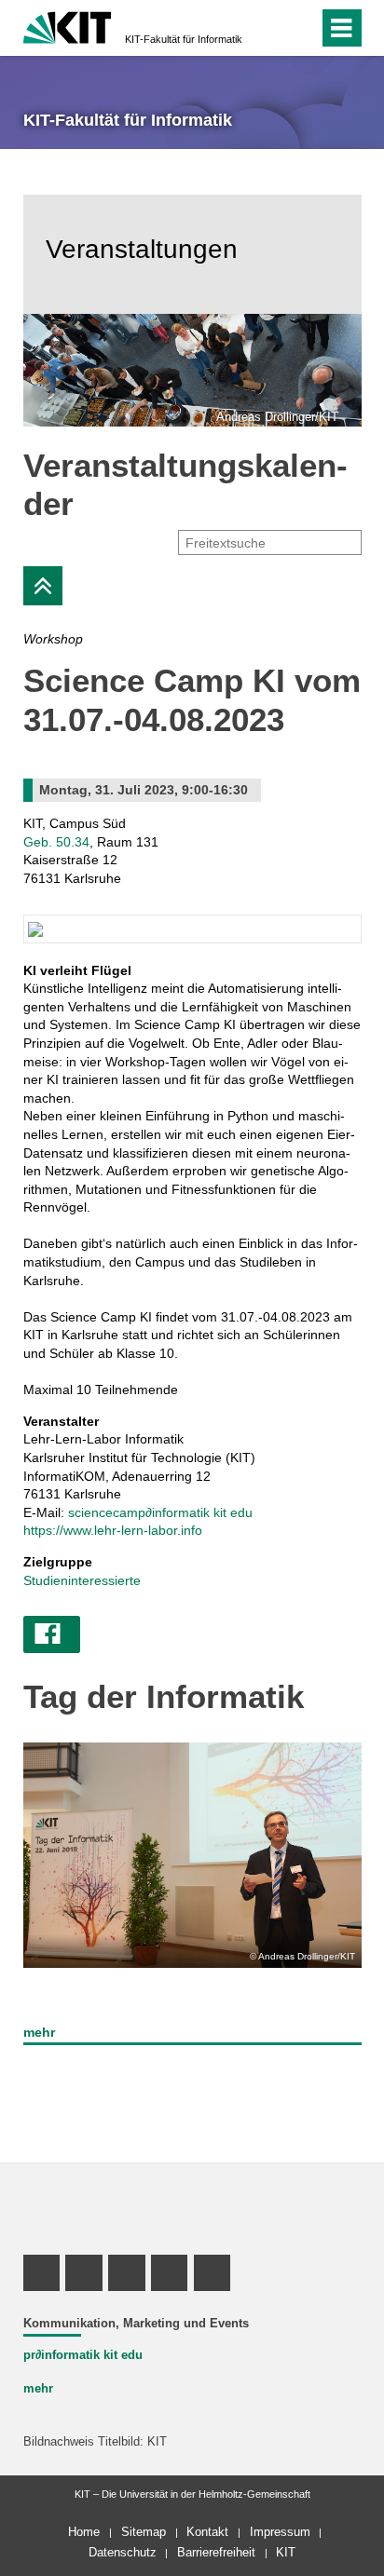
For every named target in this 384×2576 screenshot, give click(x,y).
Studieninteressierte (82, 1580)
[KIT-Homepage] (68, 26)
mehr (39, 2032)
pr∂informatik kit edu (83, 2355)
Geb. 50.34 (56, 842)
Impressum (280, 2532)
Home (84, 2532)
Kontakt (207, 2532)
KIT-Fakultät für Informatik (184, 39)
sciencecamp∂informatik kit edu (160, 1512)
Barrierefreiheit (216, 2552)
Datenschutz (123, 2552)
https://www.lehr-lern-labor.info (113, 1530)
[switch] (271, 28)
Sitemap (144, 2532)
